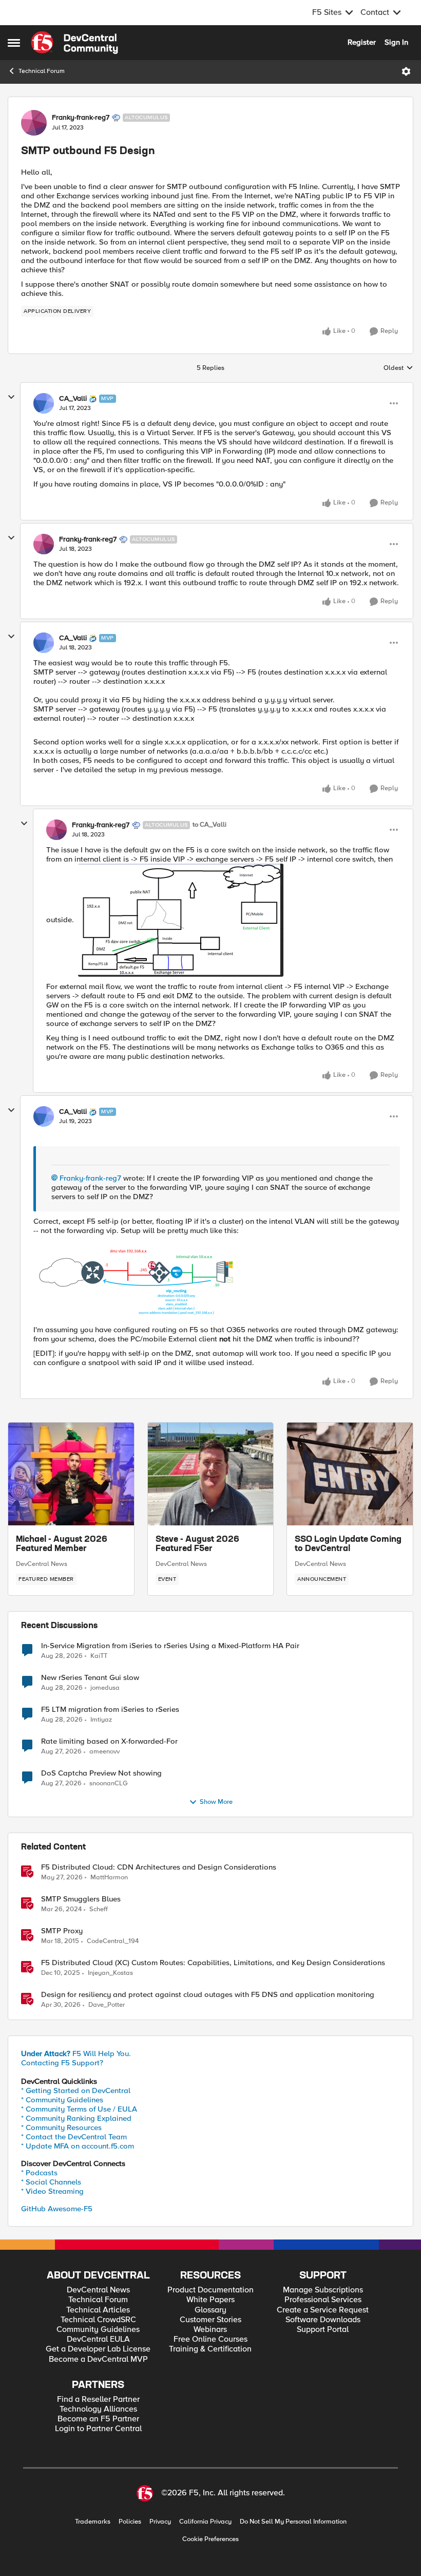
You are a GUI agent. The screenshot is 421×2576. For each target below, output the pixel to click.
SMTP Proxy (62, 1931)
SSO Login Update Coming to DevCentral (348, 1544)
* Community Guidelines (62, 2100)
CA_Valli (73, 399)
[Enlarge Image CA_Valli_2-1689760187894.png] (136, 1280)
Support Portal (323, 2330)
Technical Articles (98, 2310)
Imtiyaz (101, 1720)
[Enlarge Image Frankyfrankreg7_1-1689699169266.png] (181, 920)
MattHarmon (109, 1878)
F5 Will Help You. (76, 2054)
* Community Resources (61, 2127)
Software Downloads (323, 2320)
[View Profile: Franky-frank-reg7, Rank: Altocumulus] (34, 123)
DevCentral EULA (98, 2339)
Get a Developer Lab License (98, 2349)
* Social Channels (51, 2182)
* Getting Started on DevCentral (76, 2090)
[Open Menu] (406, 71)
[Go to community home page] (74, 43)
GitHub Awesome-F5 (57, 2209)
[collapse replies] (11, 397)
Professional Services (323, 2300)
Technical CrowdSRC (98, 2320)
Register (362, 42)
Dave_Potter (107, 2005)
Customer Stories (210, 2320)
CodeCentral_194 (113, 1941)
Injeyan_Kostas (110, 1973)
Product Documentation (210, 2290)
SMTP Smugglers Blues (81, 1899)
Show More (216, 1802)
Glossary (210, 2310)
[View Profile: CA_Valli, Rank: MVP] (44, 403)
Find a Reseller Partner (98, 2400)
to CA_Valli (209, 825)
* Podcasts (39, 2173)
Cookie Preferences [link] (210, 2539)
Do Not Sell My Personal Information (293, 2522)
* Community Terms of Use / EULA (79, 2109)
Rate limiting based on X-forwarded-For (109, 1741)
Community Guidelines (98, 2330)
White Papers (210, 2300)
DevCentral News (42, 1564)
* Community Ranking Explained (76, 2118)
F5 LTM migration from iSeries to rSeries (110, 1710)
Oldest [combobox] (398, 368)
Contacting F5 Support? (62, 2063)
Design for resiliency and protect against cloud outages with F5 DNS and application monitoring (208, 1995)
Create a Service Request (323, 2310)
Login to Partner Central (98, 2429)
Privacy (160, 2522)
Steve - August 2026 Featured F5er (197, 1544)
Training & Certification (210, 2349)
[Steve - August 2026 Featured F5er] (211, 1474)
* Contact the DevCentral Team (74, 2137)
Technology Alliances (98, 2409)
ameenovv (104, 1752)
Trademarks (93, 2522)
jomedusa (105, 1688)
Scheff (99, 1909)
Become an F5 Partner (98, 2419)
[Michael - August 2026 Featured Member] (71, 1474)
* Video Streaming (52, 2191)
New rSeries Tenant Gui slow (90, 1678)
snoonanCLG (109, 1784)
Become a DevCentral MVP (98, 2359)
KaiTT (99, 1656)
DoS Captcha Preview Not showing (101, 1773)
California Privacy (205, 2522)
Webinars (210, 2330)
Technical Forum (42, 71)
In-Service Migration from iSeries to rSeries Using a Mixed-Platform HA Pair (170, 1646)
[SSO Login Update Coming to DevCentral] (350, 1474)
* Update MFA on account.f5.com (78, 2146)
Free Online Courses (210, 2339)
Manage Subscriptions (323, 2290)
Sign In (396, 42)
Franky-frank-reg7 (81, 118)
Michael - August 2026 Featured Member (62, 1544)
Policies (130, 2522)
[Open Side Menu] (14, 43)
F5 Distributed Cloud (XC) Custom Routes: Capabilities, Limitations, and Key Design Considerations (213, 1963)
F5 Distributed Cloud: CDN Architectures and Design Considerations (159, 1867)
